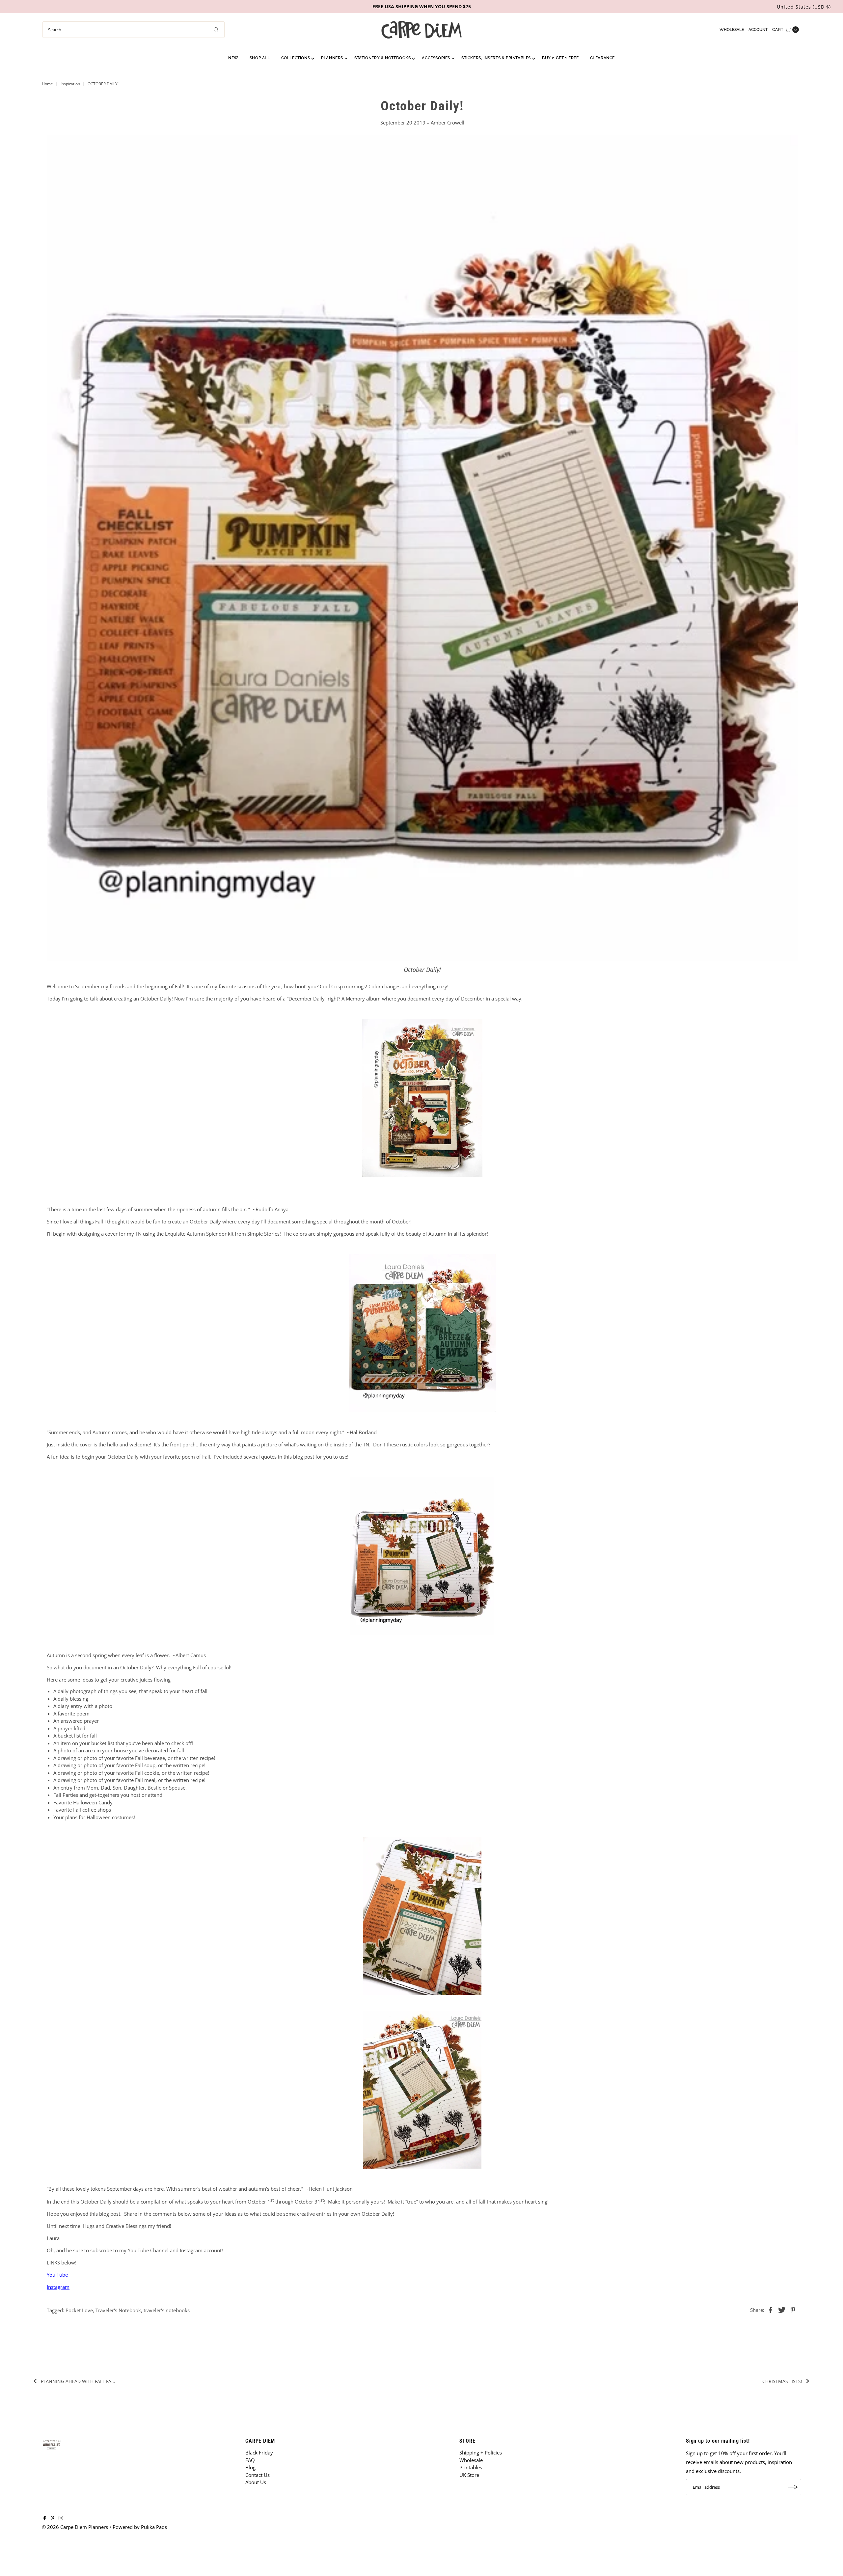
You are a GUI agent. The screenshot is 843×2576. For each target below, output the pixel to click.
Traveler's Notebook (118, 2310)
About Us (256, 2482)
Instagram (58, 2287)
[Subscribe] (793, 2487)
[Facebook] (45, 2518)
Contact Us (258, 2475)
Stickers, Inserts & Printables (496, 58)
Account (758, 30)
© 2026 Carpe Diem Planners (75, 2527)
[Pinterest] (53, 2518)
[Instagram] (61, 2518)
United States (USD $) (804, 7)
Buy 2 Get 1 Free (560, 58)
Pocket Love (79, 2310)
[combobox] (134, 30)
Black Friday (259, 2453)
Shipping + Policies (481, 2453)
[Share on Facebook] (771, 2309)
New (233, 58)
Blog (250, 2467)
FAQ (250, 2460)
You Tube (57, 2275)
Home (47, 84)
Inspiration (70, 84)
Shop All (260, 58)
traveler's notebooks (167, 2310)
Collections (296, 58)
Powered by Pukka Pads (140, 2527)
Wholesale (732, 30)
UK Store (469, 2475)
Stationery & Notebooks (382, 58)
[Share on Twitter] (782, 2309)
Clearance (602, 58)
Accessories (436, 58)
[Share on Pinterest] (793, 2309)
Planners (332, 58)
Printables (471, 2467)
